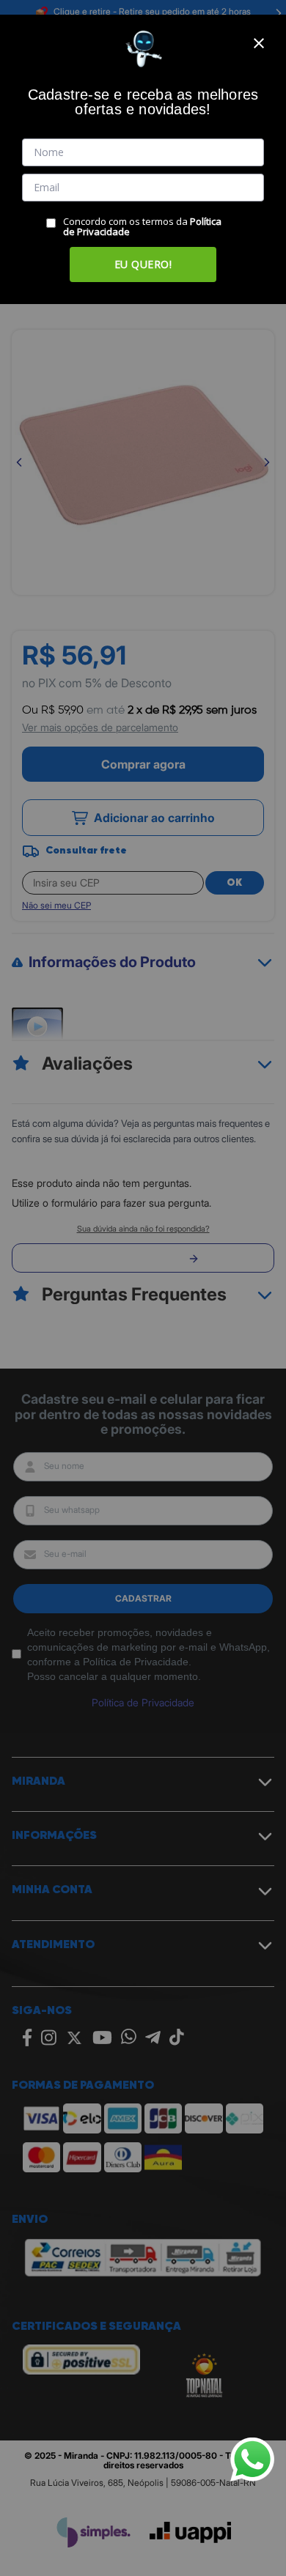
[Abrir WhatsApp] (252, 2460)
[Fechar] (259, 43)
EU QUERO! (143, 264)
